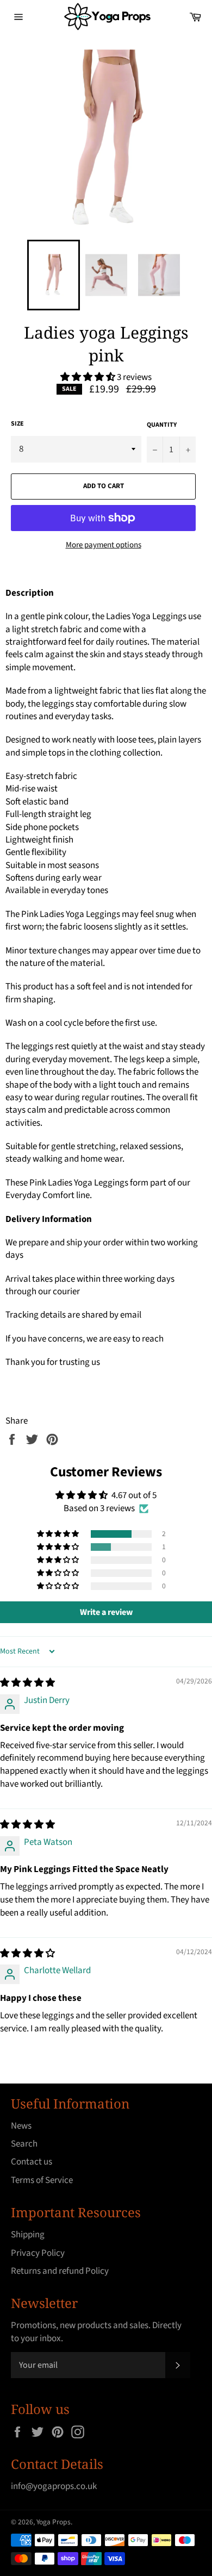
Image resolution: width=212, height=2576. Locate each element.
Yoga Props (54, 2522)
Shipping (28, 2235)
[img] (27, 1683)
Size (17, 424)
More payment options (104, 545)
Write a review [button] (106, 1612)
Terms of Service (42, 2180)
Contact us (32, 2162)
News (21, 2126)
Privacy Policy (38, 2253)
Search (24, 2144)
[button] (89, 377)
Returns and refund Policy (60, 2271)
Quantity (162, 425)
